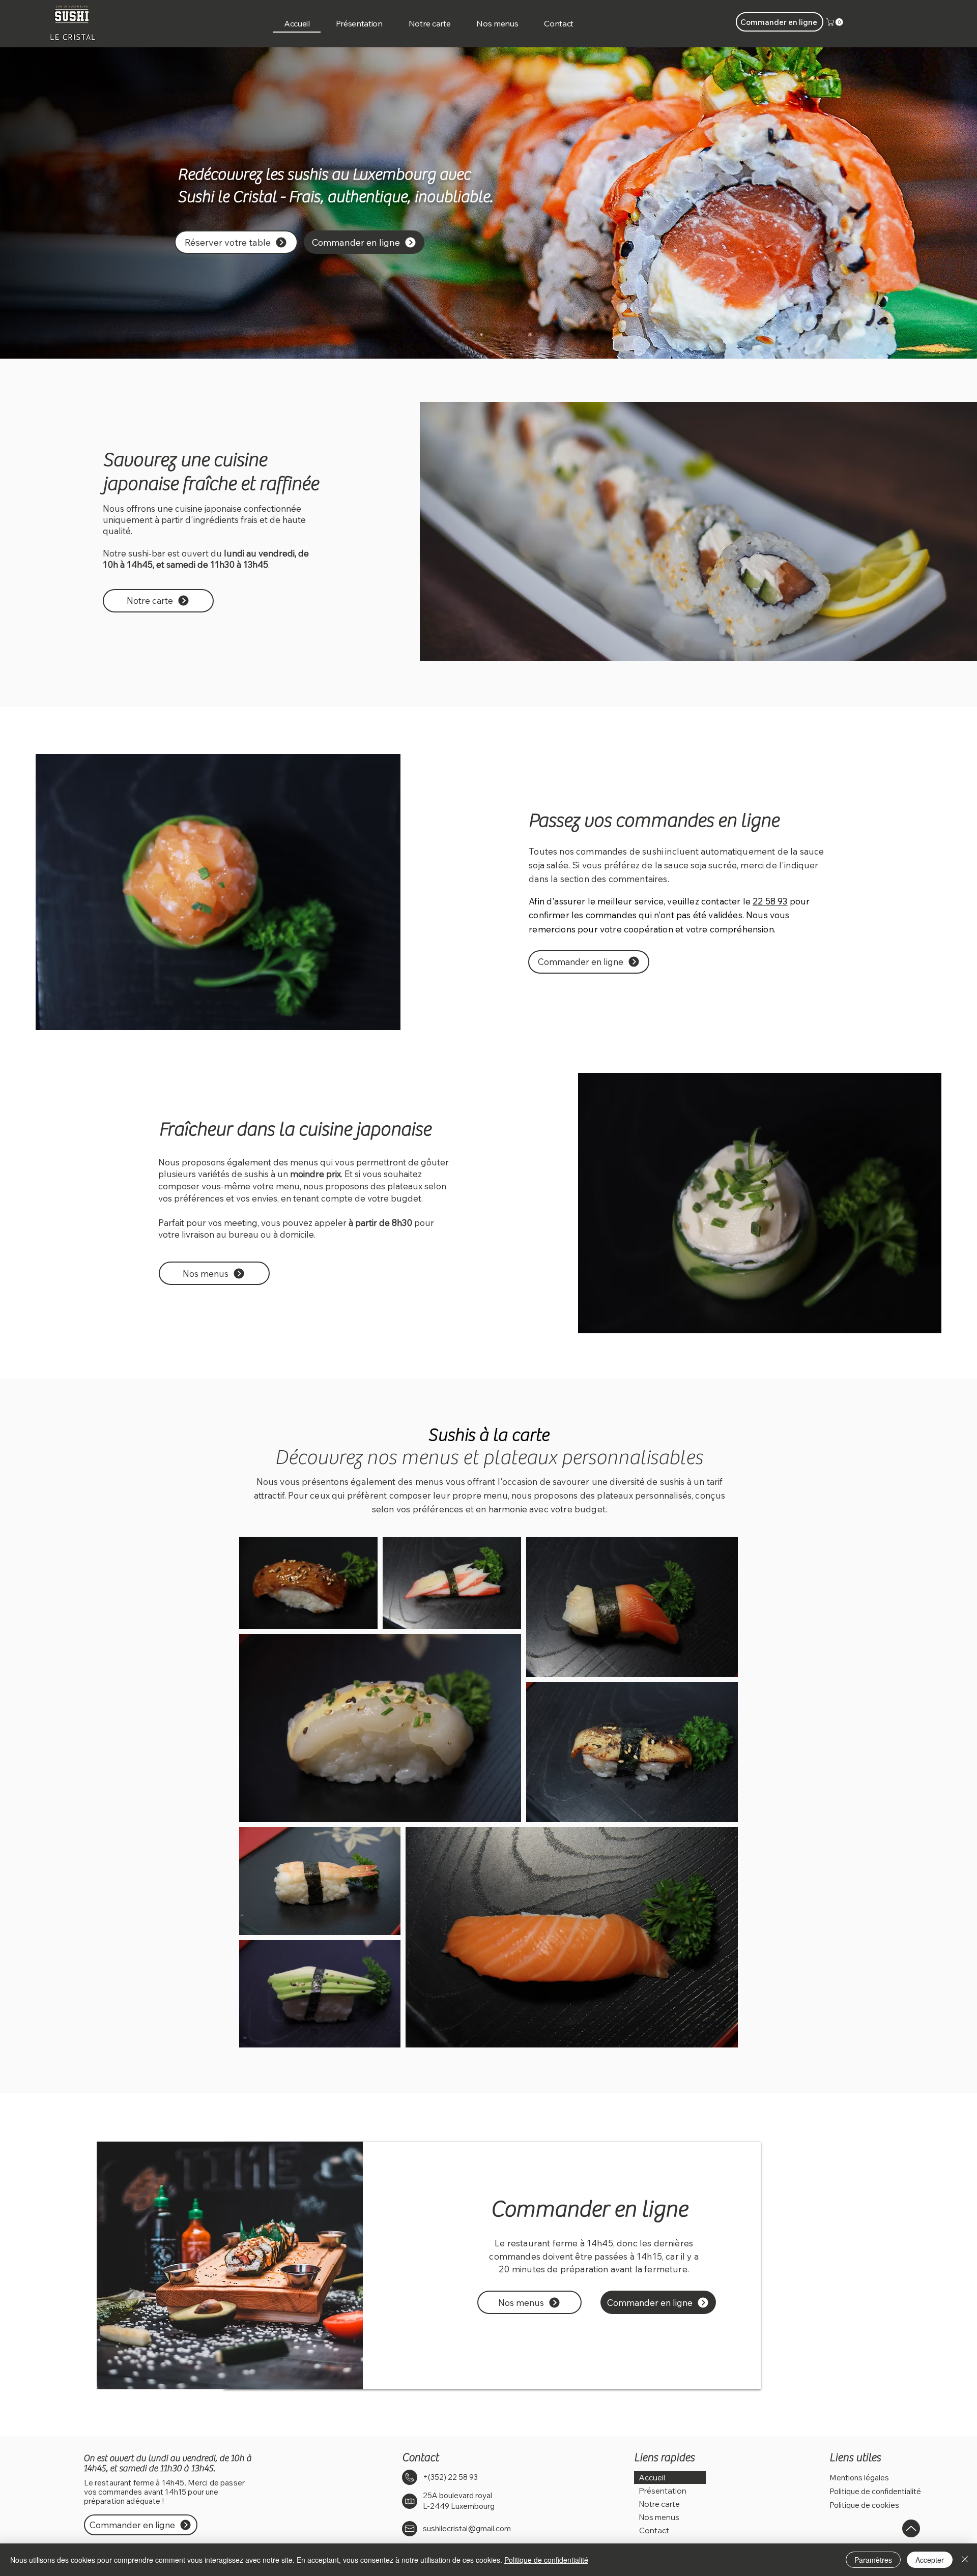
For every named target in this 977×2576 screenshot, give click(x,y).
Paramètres (873, 2560)
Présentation (663, 2491)
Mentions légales (859, 2478)
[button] (836, 22)
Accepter (930, 2560)
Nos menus (659, 2517)
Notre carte (659, 2504)
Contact (654, 2530)
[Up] (911, 2528)
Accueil (652, 2478)
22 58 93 (770, 901)
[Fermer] (965, 2560)
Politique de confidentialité (875, 2491)
